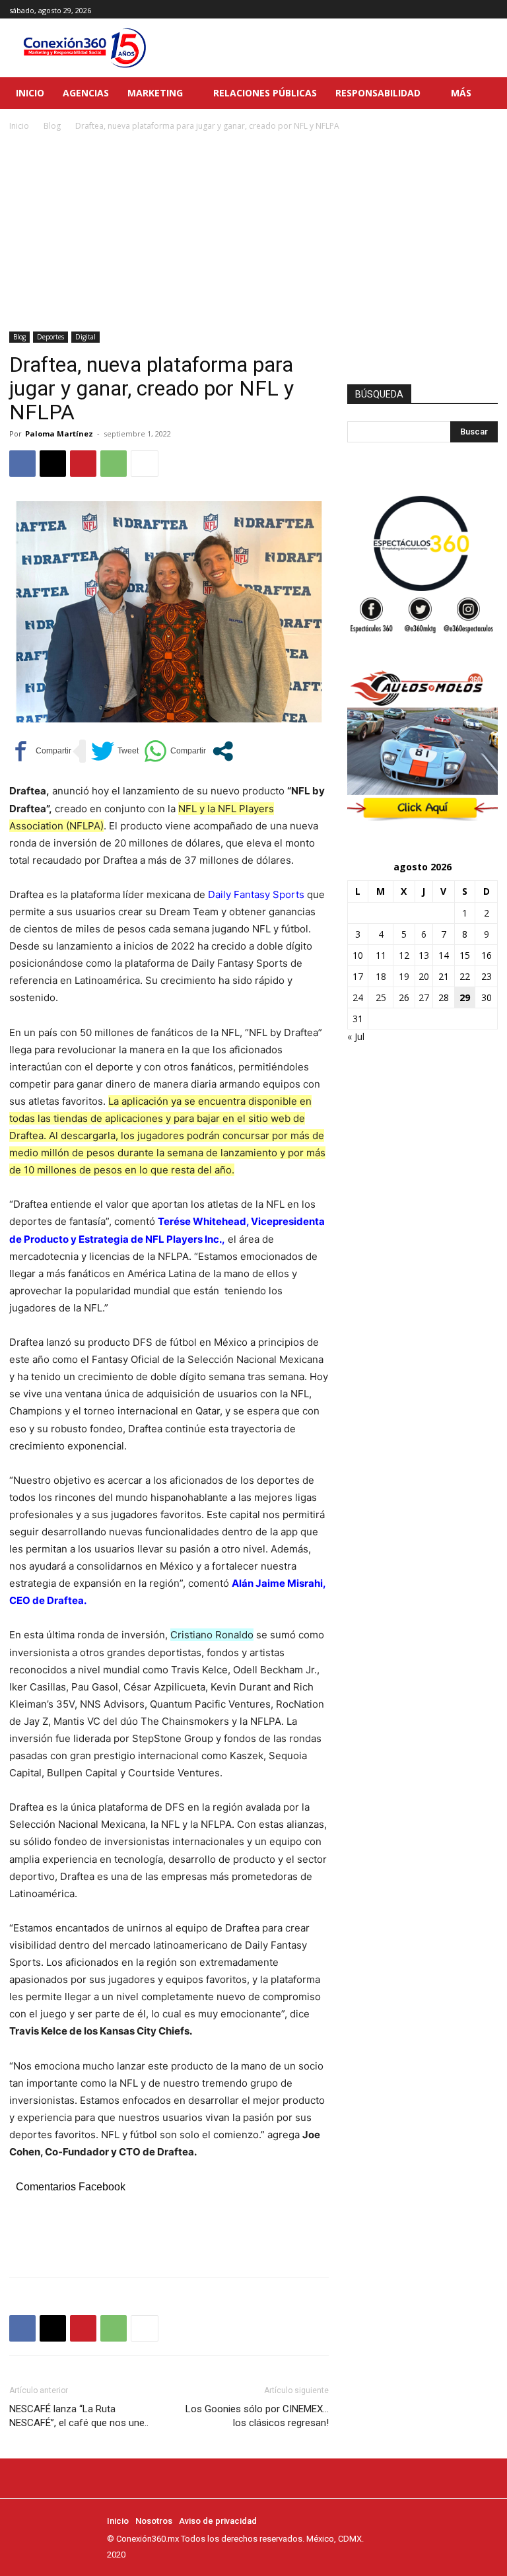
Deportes (51, 337)
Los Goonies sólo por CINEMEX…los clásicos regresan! (257, 2416)
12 (404, 955)
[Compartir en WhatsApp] (175, 751)
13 (424, 955)
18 (381, 976)
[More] (145, 464)
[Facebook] (460, 10)
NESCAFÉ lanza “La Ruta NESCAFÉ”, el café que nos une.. (79, 2416)
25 (381, 997)
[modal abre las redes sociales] (223, 751)
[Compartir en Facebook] (40, 751)
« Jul (356, 1036)
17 (358, 976)
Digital (85, 337)
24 (358, 997)
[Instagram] (475, 10)
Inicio (19, 126)
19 (404, 976)
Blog (52, 126)
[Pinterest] (83, 464)
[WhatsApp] (114, 464)
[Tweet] (115, 751)
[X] (490, 10)
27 (424, 997)
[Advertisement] (253, 232)
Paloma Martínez (59, 434)
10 (358, 955)
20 (424, 976)
